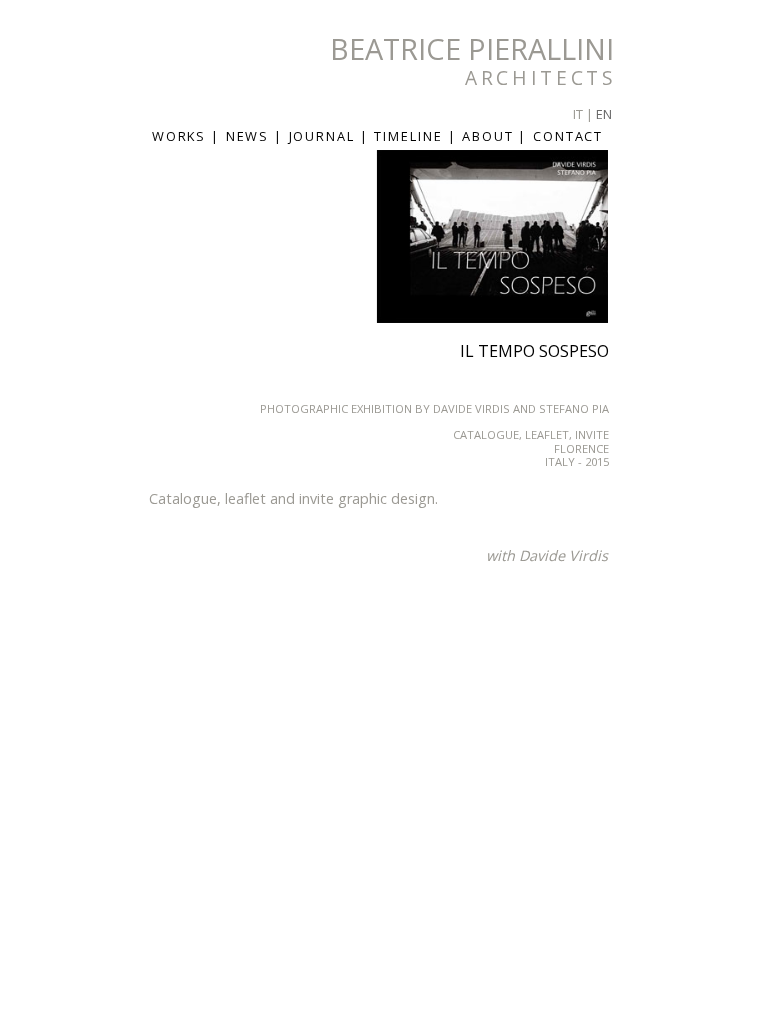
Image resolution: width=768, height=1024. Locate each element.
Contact (568, 136)
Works (182, 136)
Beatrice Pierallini (472, 48)
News (250, 136)
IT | (583, 114)
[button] (591, 168)
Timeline (410, 136)
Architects (540, 77)
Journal (324, 136)
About (490, 136)
